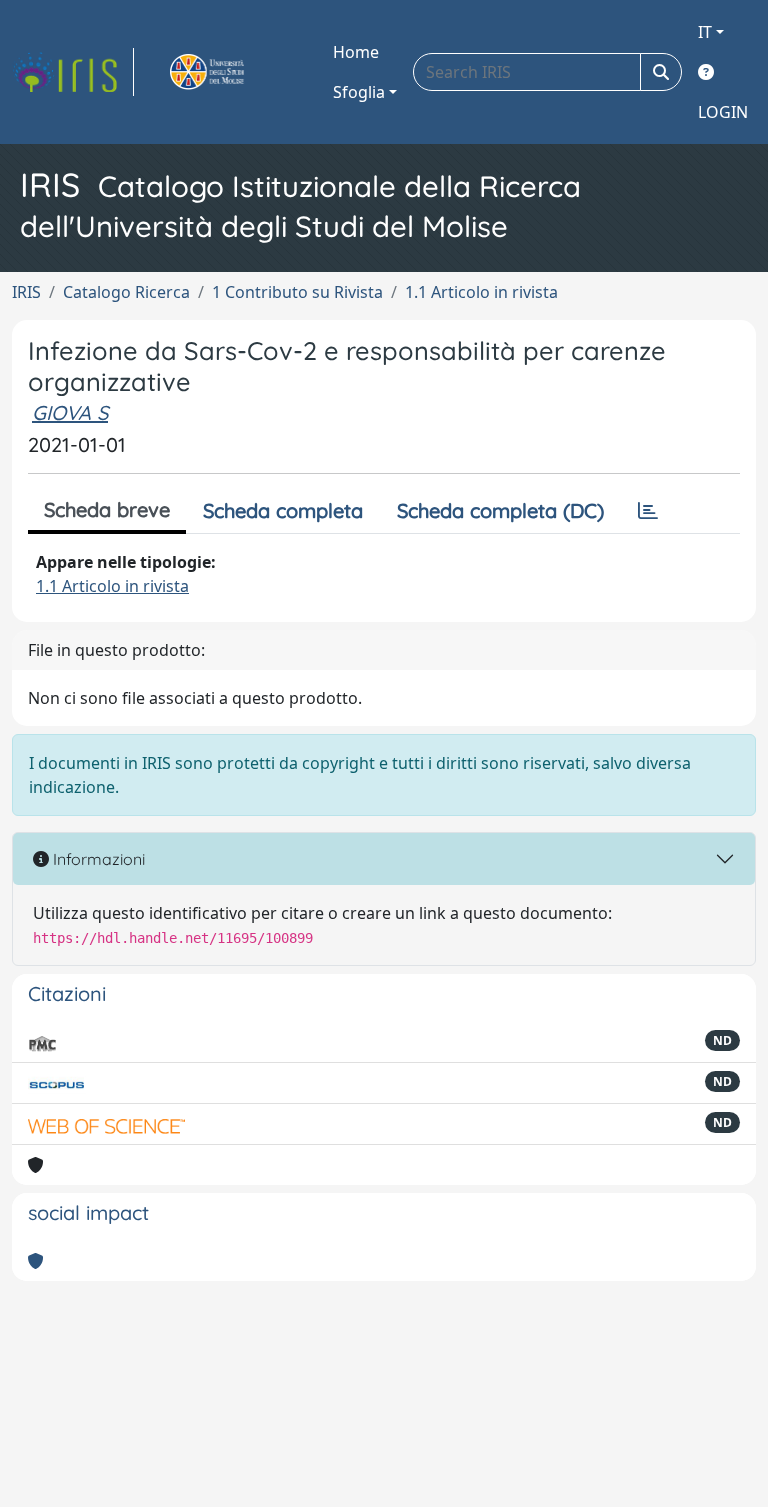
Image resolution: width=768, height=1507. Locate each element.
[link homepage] (73, 72)
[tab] (648, 511)
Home (356, 52)
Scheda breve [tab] (107, 509)
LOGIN (723, 112)
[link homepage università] (230, 72)
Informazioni (97, 859)
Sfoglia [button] (359, 92)
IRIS (26, 292)
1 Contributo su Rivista (297, 292)
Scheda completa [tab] (283, 510)
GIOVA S (70, 412)
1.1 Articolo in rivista (481, 292)
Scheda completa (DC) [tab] (500, 510)
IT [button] (705, 32)
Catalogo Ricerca (126, 292)
